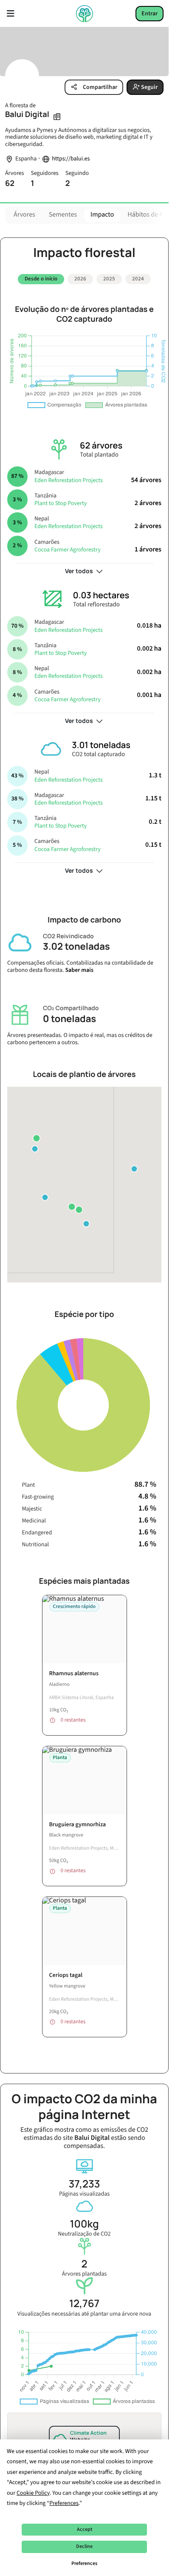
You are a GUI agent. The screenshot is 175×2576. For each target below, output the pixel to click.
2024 (138, 279)
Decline (84, 2546)
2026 (80, 279)
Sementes (63, 215)
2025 (109, 279)
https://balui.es (71, 159)
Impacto (102, 215)
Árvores (24, 215)
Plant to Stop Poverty (61, 500)
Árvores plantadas (84, 2264)
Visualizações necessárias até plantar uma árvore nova (84, 2304)
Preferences (84, 2563)
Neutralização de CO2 (84, 2224)
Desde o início (41, 279)
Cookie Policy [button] (33, 2493)
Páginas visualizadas (84, 2184)
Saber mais (79, 967)
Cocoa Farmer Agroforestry (68, 546)
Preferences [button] (64, 2503)
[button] (45, 1194)
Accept (85, 2529)
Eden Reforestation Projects (69, 477)
